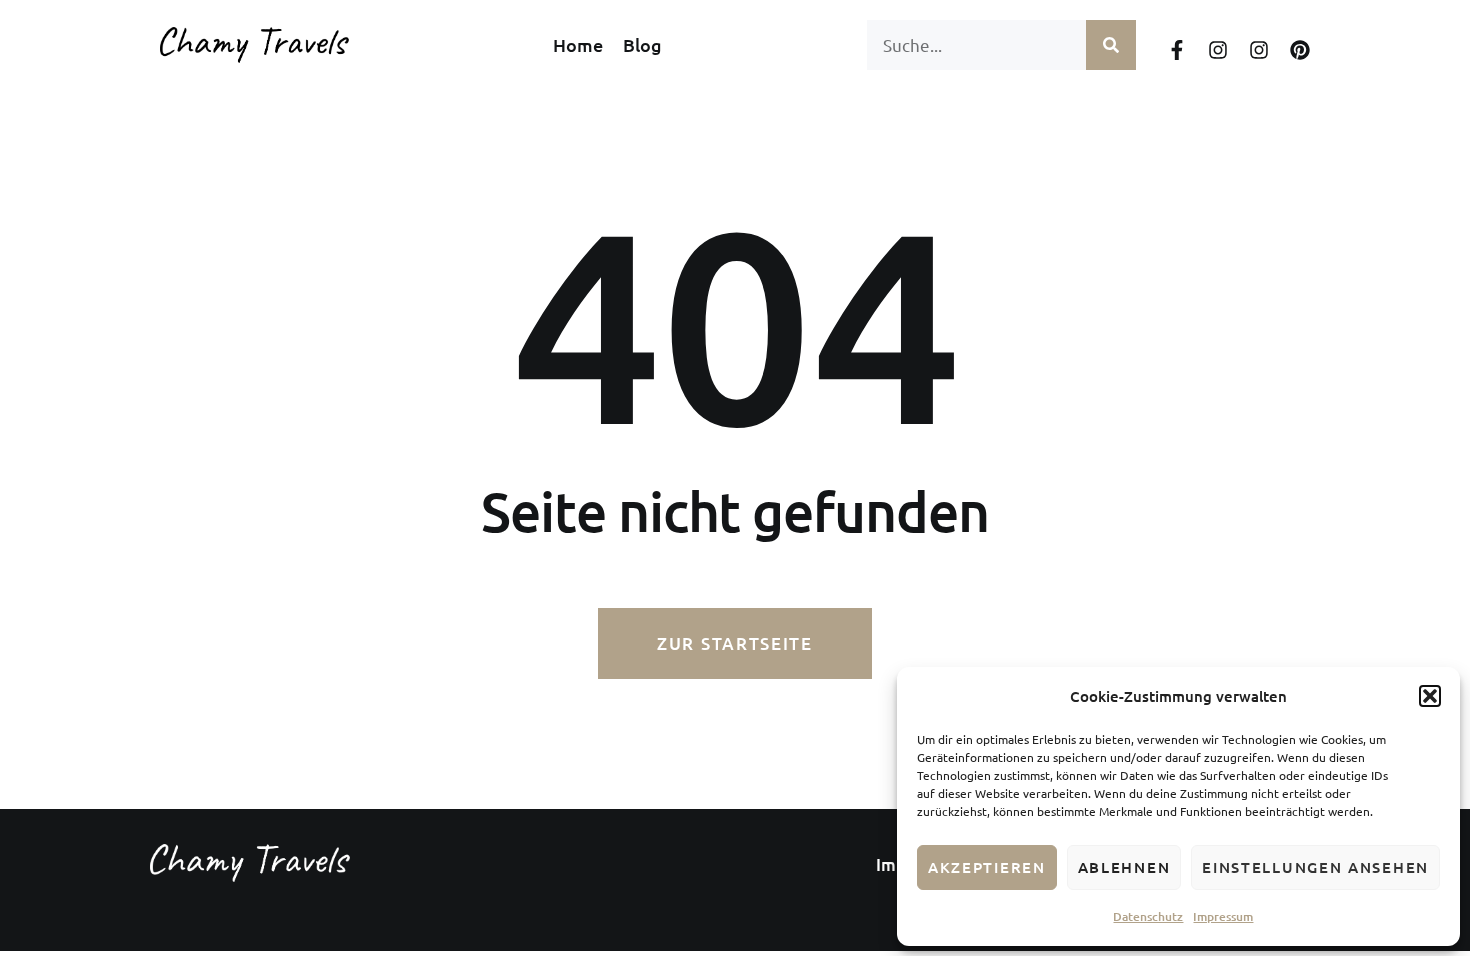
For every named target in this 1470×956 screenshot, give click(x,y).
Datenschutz (1148, 916)
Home (578, 45)
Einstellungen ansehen (1315, 867)
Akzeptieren (987, 867)
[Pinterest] (1300, 50)
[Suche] (1111, 45)
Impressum (1223, 916)
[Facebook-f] (1177, 50)
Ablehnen (1124, 867)
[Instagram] (1218, 50)
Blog (642, 45)
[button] (1430, 696)
